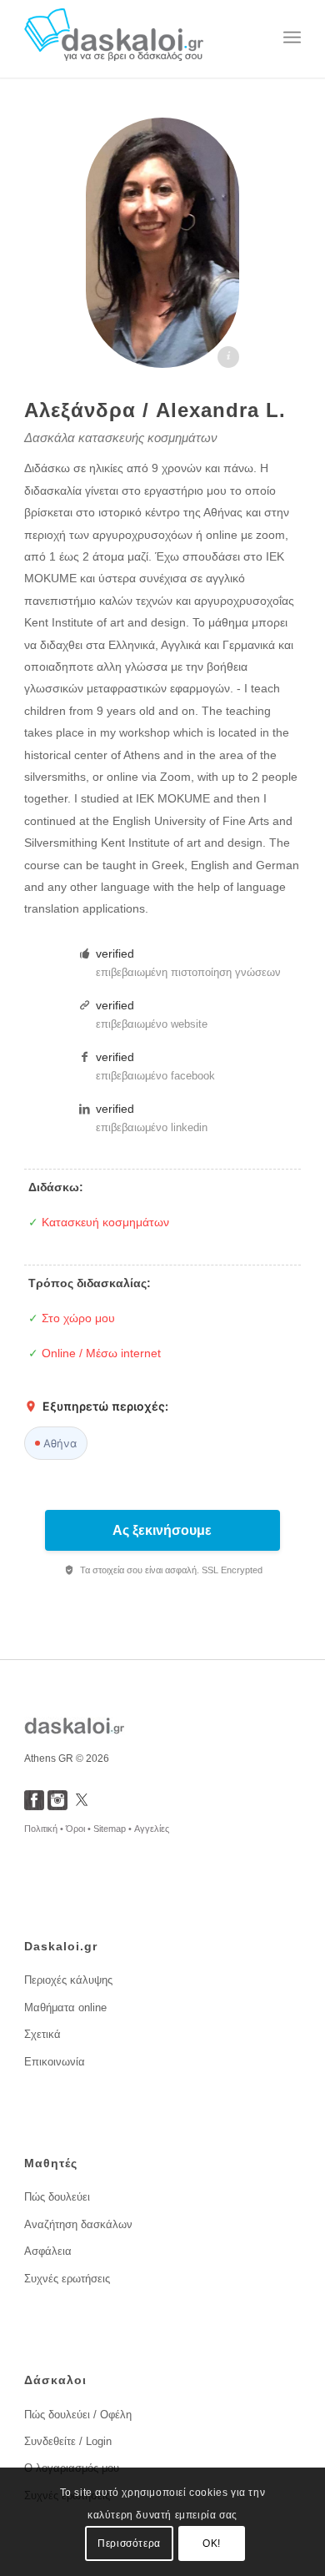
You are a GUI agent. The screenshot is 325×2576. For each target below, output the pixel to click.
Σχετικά (42, 2034)
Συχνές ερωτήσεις (67, 2279)
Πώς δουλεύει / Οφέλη (78, 2415)
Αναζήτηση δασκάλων (78, 2224)
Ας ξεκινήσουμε (162, 1530)
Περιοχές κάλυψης (68, 1980)
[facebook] (34, 1806)
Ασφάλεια (48, 2251)
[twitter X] (82, 1806)
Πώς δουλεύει (57, 2197)
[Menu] (292, 38)
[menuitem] (292, 38)
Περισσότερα (129, 2543)
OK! (212, 2543)
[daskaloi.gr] (135, 38)
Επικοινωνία (55, 2062)
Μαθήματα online (65, 2007)
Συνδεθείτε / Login (68, 2441)
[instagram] (57, 1806)
